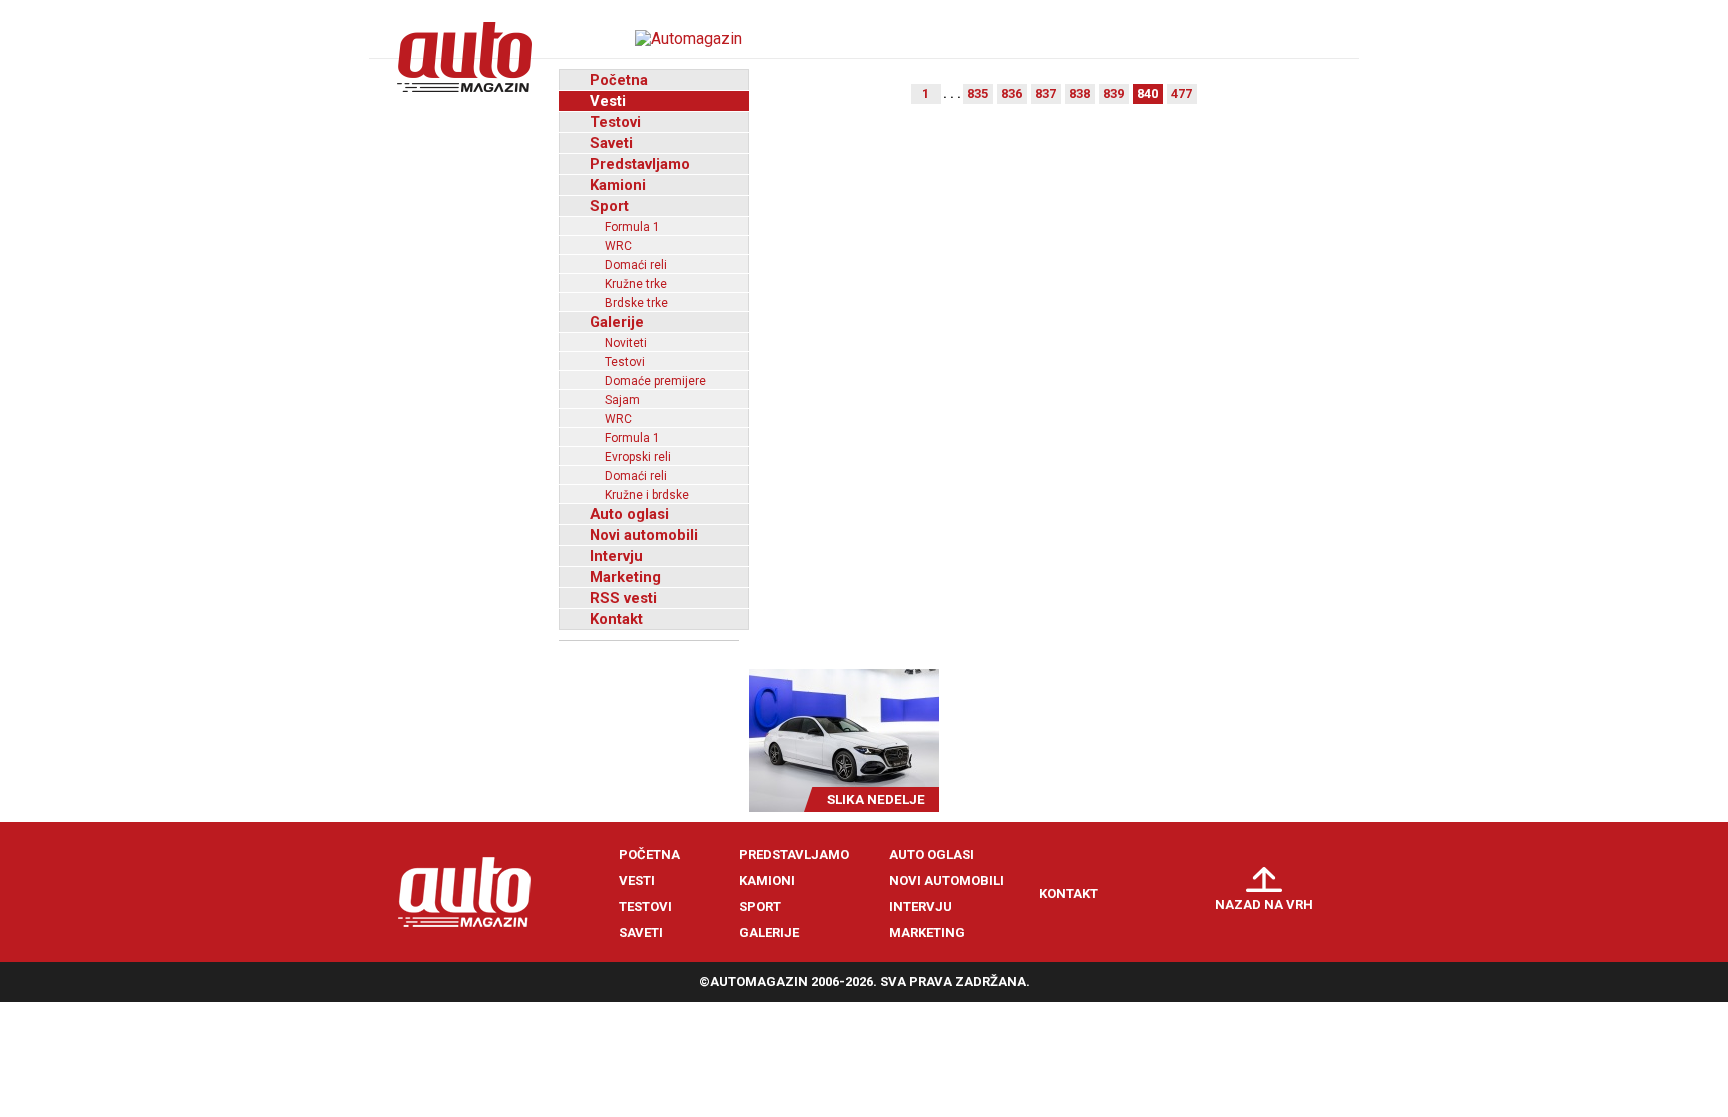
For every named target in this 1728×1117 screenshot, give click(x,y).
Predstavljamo (640, 164)
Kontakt (616, 619)
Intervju (616, 556)
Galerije (617, 322)
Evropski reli (638, 457)
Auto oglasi (629, 514)
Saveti (611, 143)
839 (1113, 93)
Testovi (615, 122)
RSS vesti (623, 598)
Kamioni (618, 185)
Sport (609, 206)
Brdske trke (636, 303)
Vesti (608, 101)
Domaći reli (636, 265)
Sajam (622, 400)
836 (1011, 93)
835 (977, 93)
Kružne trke (636, 284)
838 (1079, 93)
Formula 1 (632, 227)
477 (1181, 93)
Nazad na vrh (1264, 904)
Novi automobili (644, 535)
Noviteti (626, 343)
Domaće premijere (655, 381)
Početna (619, 80)
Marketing (625, 577)
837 (1045, 93)
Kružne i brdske (647, 495)
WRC (618, 246)
